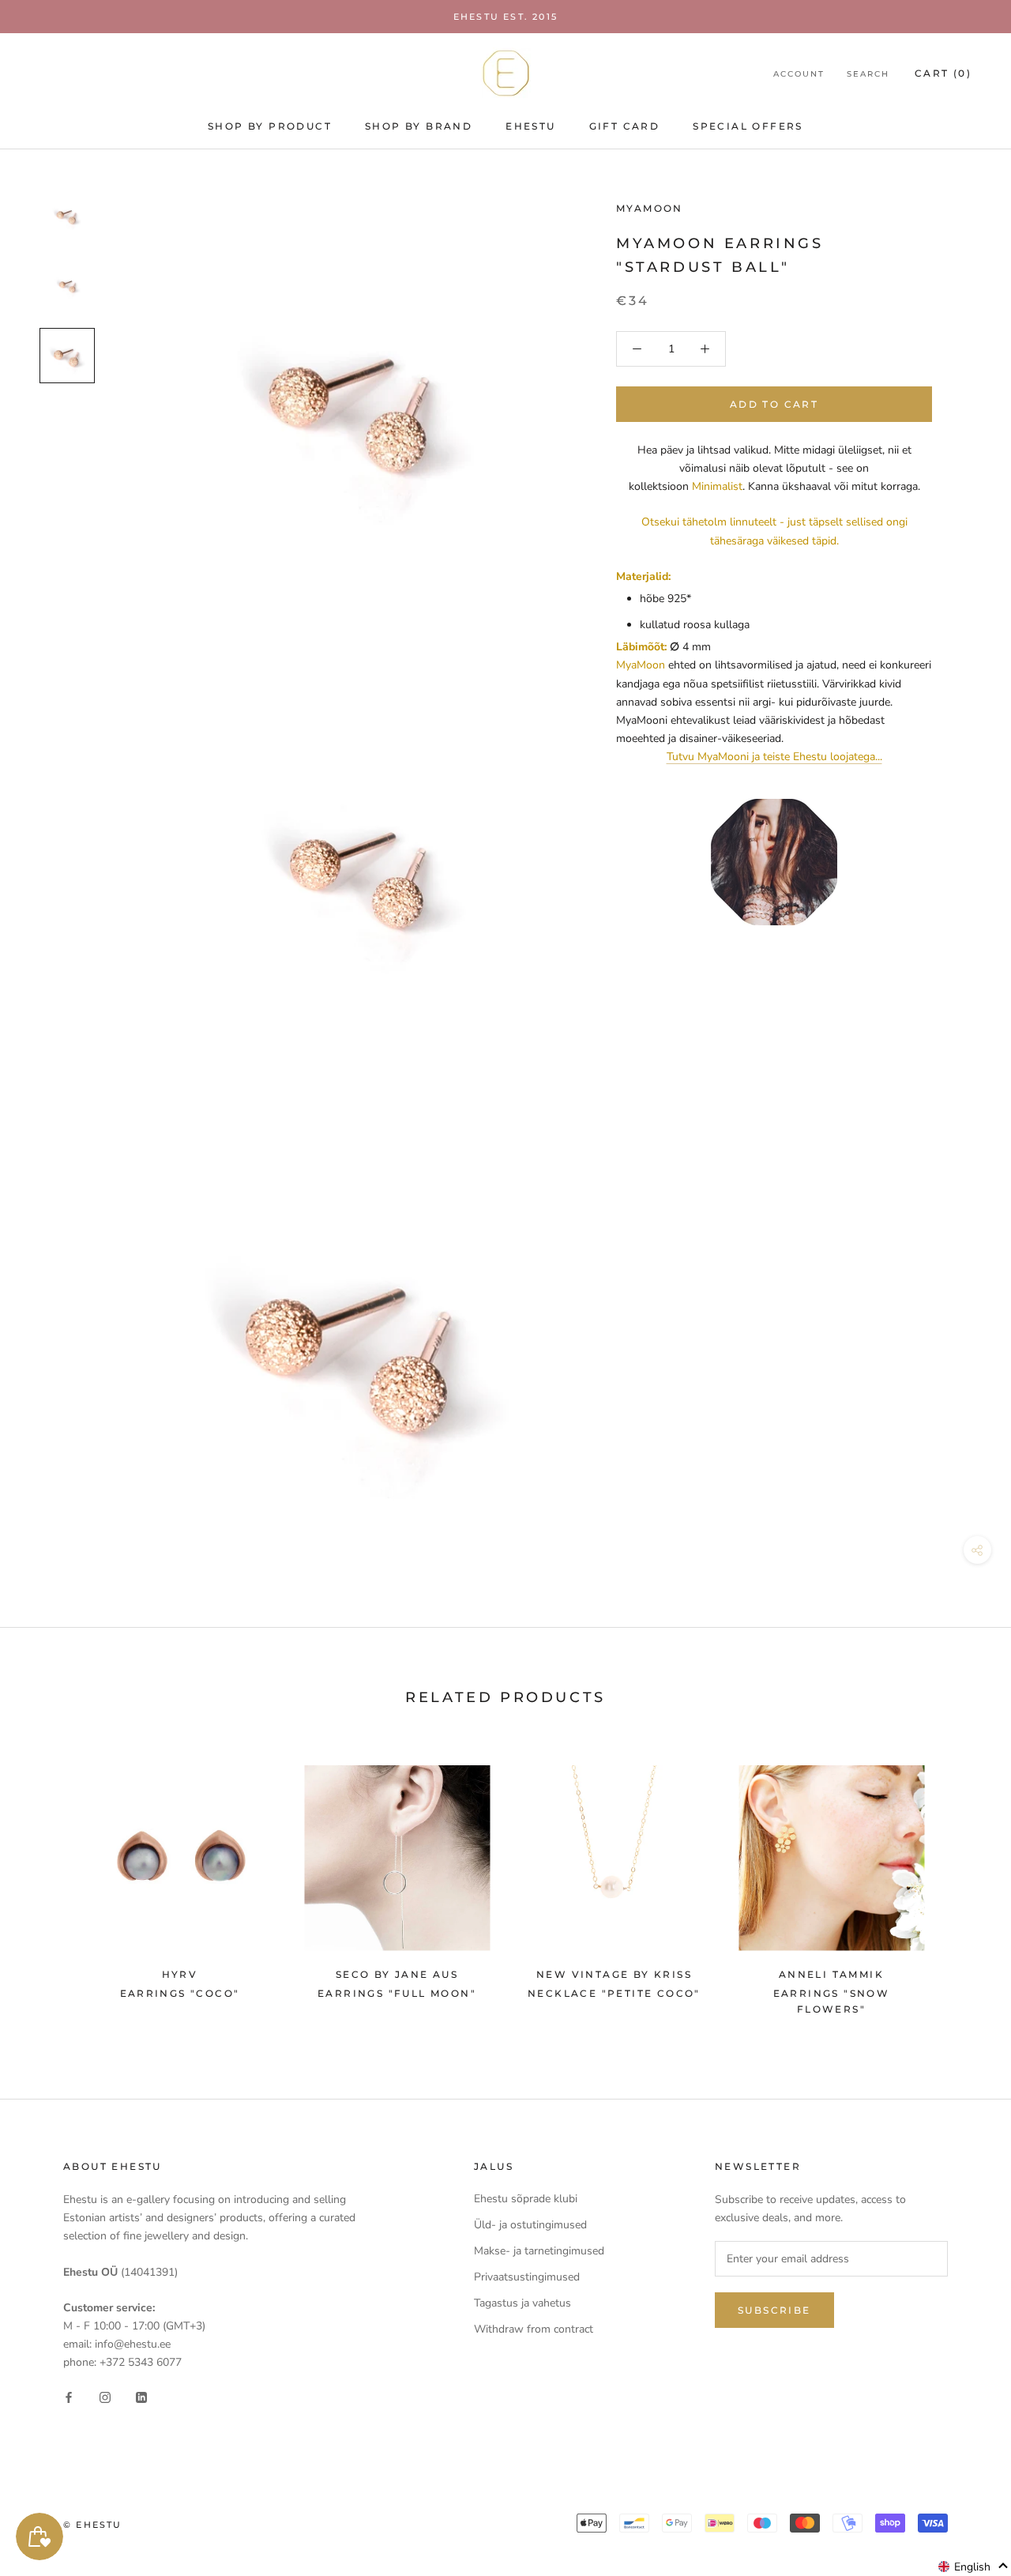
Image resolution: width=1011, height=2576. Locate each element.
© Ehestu (93, 2525)
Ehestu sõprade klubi (526, 2199)
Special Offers (748, 126)
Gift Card (625, 126)
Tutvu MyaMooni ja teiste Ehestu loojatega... (774, 757)
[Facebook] (69, 2397)
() (943, 73)
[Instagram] (105, 2397)
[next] (962, 1883)
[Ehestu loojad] (774, 862)
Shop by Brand (419, 126)
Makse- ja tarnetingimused (539, 2251)
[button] (973, 2567)
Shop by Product (270, 126)
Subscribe (774, 2310)
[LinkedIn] (141, 2397)
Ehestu (530, 126)
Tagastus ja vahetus (522, 2303)
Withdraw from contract (534, 2329)
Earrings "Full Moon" (397, 1993)
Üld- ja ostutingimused (530, 2225)
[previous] (49, 1883)
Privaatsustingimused (527, 2277)
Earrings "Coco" (180, 1993)
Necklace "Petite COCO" (614, 1993)
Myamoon (650, 208)
